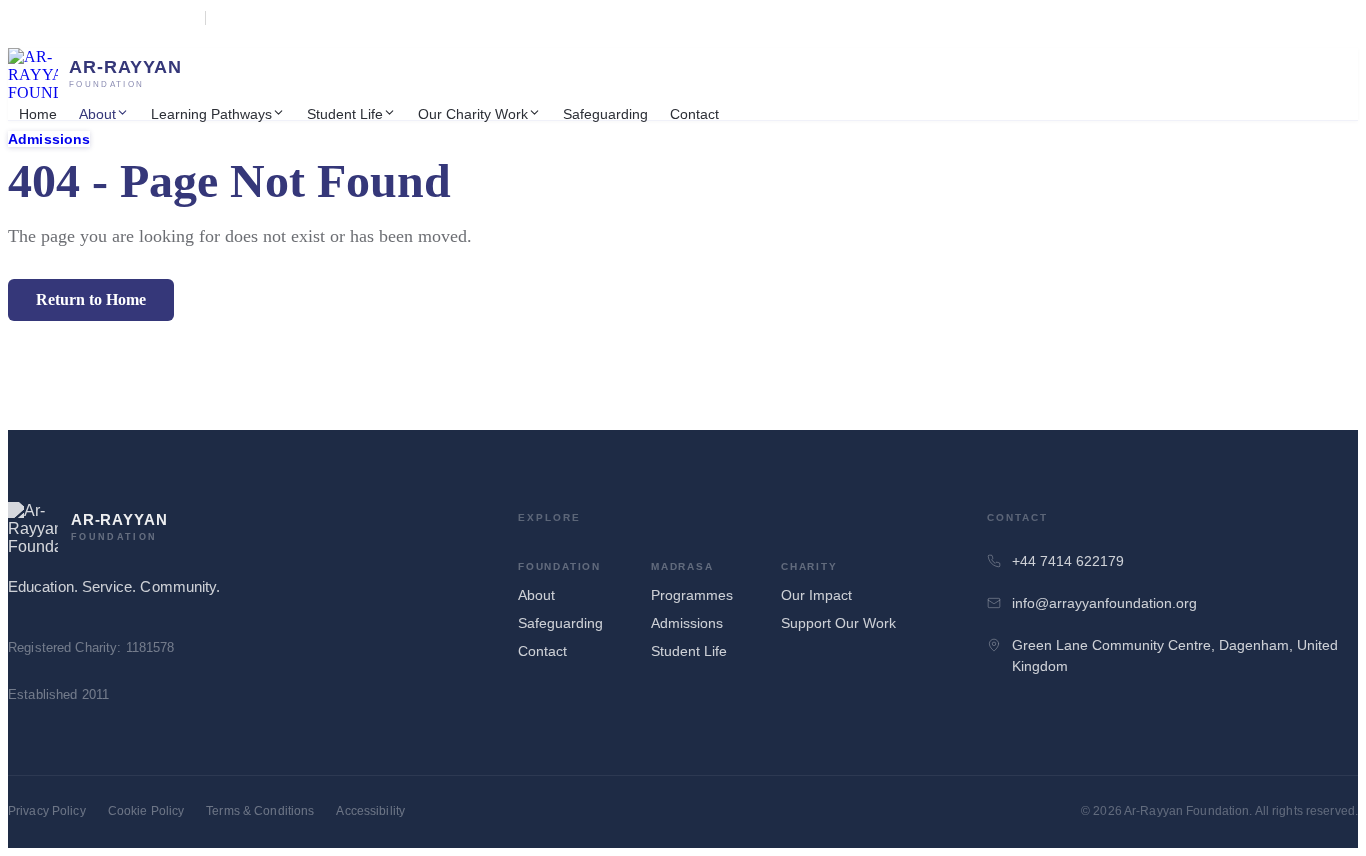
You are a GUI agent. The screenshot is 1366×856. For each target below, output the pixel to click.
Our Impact (816, 595)
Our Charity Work (473, 114)
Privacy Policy (47, 811)
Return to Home (91, 299)
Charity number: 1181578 (128, 17)
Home (38, 114)
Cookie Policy (146, 811)
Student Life (345, 114)
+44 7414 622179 (1068, 561)
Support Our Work (838, 623)
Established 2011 (260, 17)
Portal (73, 33)
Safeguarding (605, 114)
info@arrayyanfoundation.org (1104, 603)
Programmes (692, 595)
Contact (694, 114)
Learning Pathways (211, 114)
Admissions (49, 139)
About (97, 114)
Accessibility (370, 811)
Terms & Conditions (260, 811)
